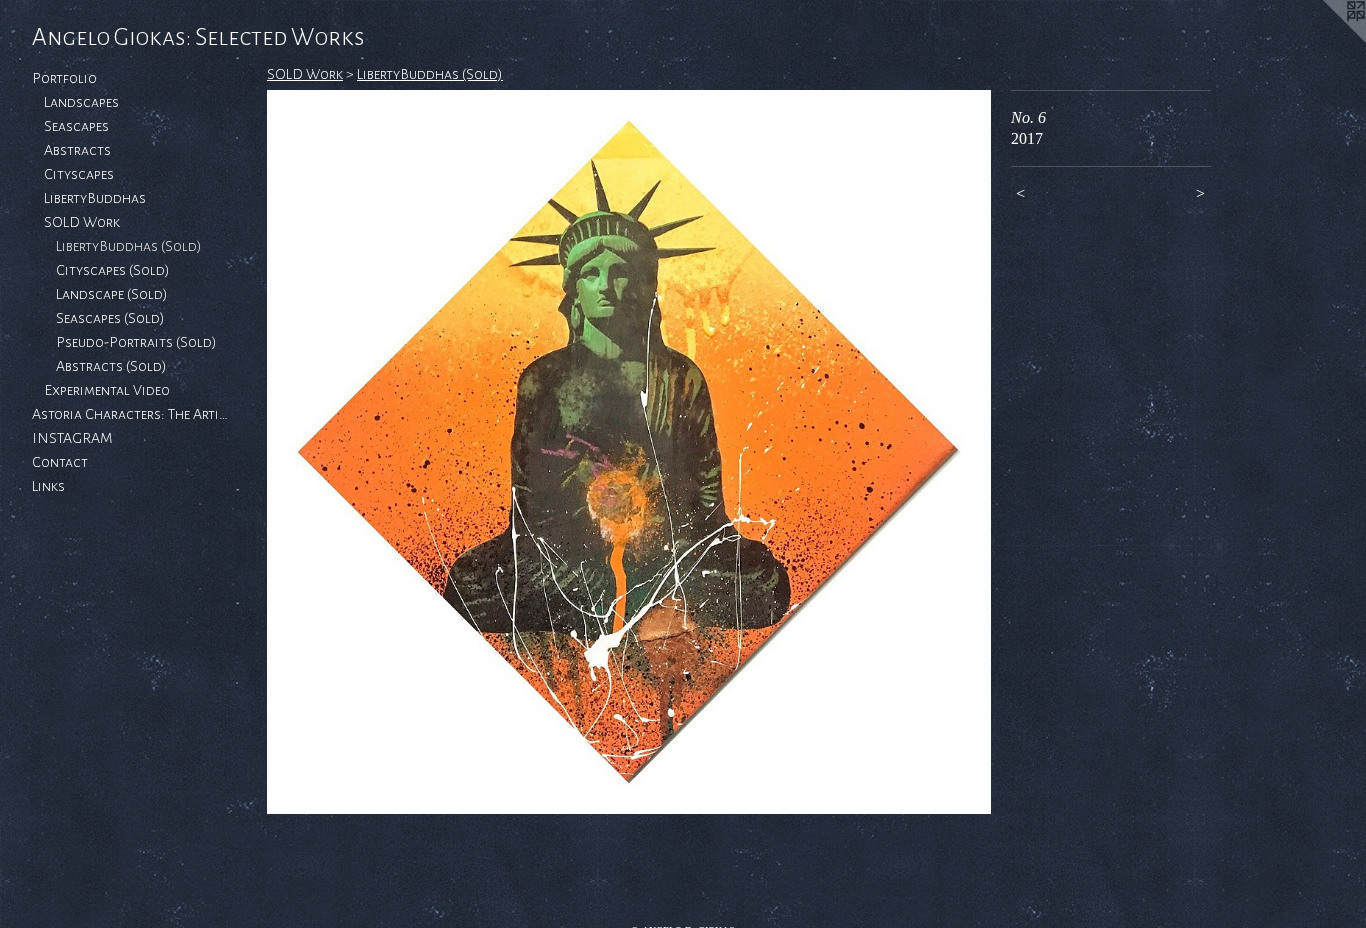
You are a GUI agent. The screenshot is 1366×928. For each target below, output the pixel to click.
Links (48, 486)
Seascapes (76, 126)
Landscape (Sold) (112, 294)
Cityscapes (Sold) (113, 270)
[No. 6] (629, 452)
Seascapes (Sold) (110, 318)
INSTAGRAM (72, 438)
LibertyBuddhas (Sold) (129, 246)
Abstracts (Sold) (111, 366)
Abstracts (77, 150)
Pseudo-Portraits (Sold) (136, 342)
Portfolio (64, 78)
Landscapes (81, 102)
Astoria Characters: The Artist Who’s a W (132, 414)
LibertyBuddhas (95, 198)
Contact (60, 462)
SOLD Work (82, 222)
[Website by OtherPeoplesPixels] (1326, 40)
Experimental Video (107, 390)
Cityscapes (79, 174)
